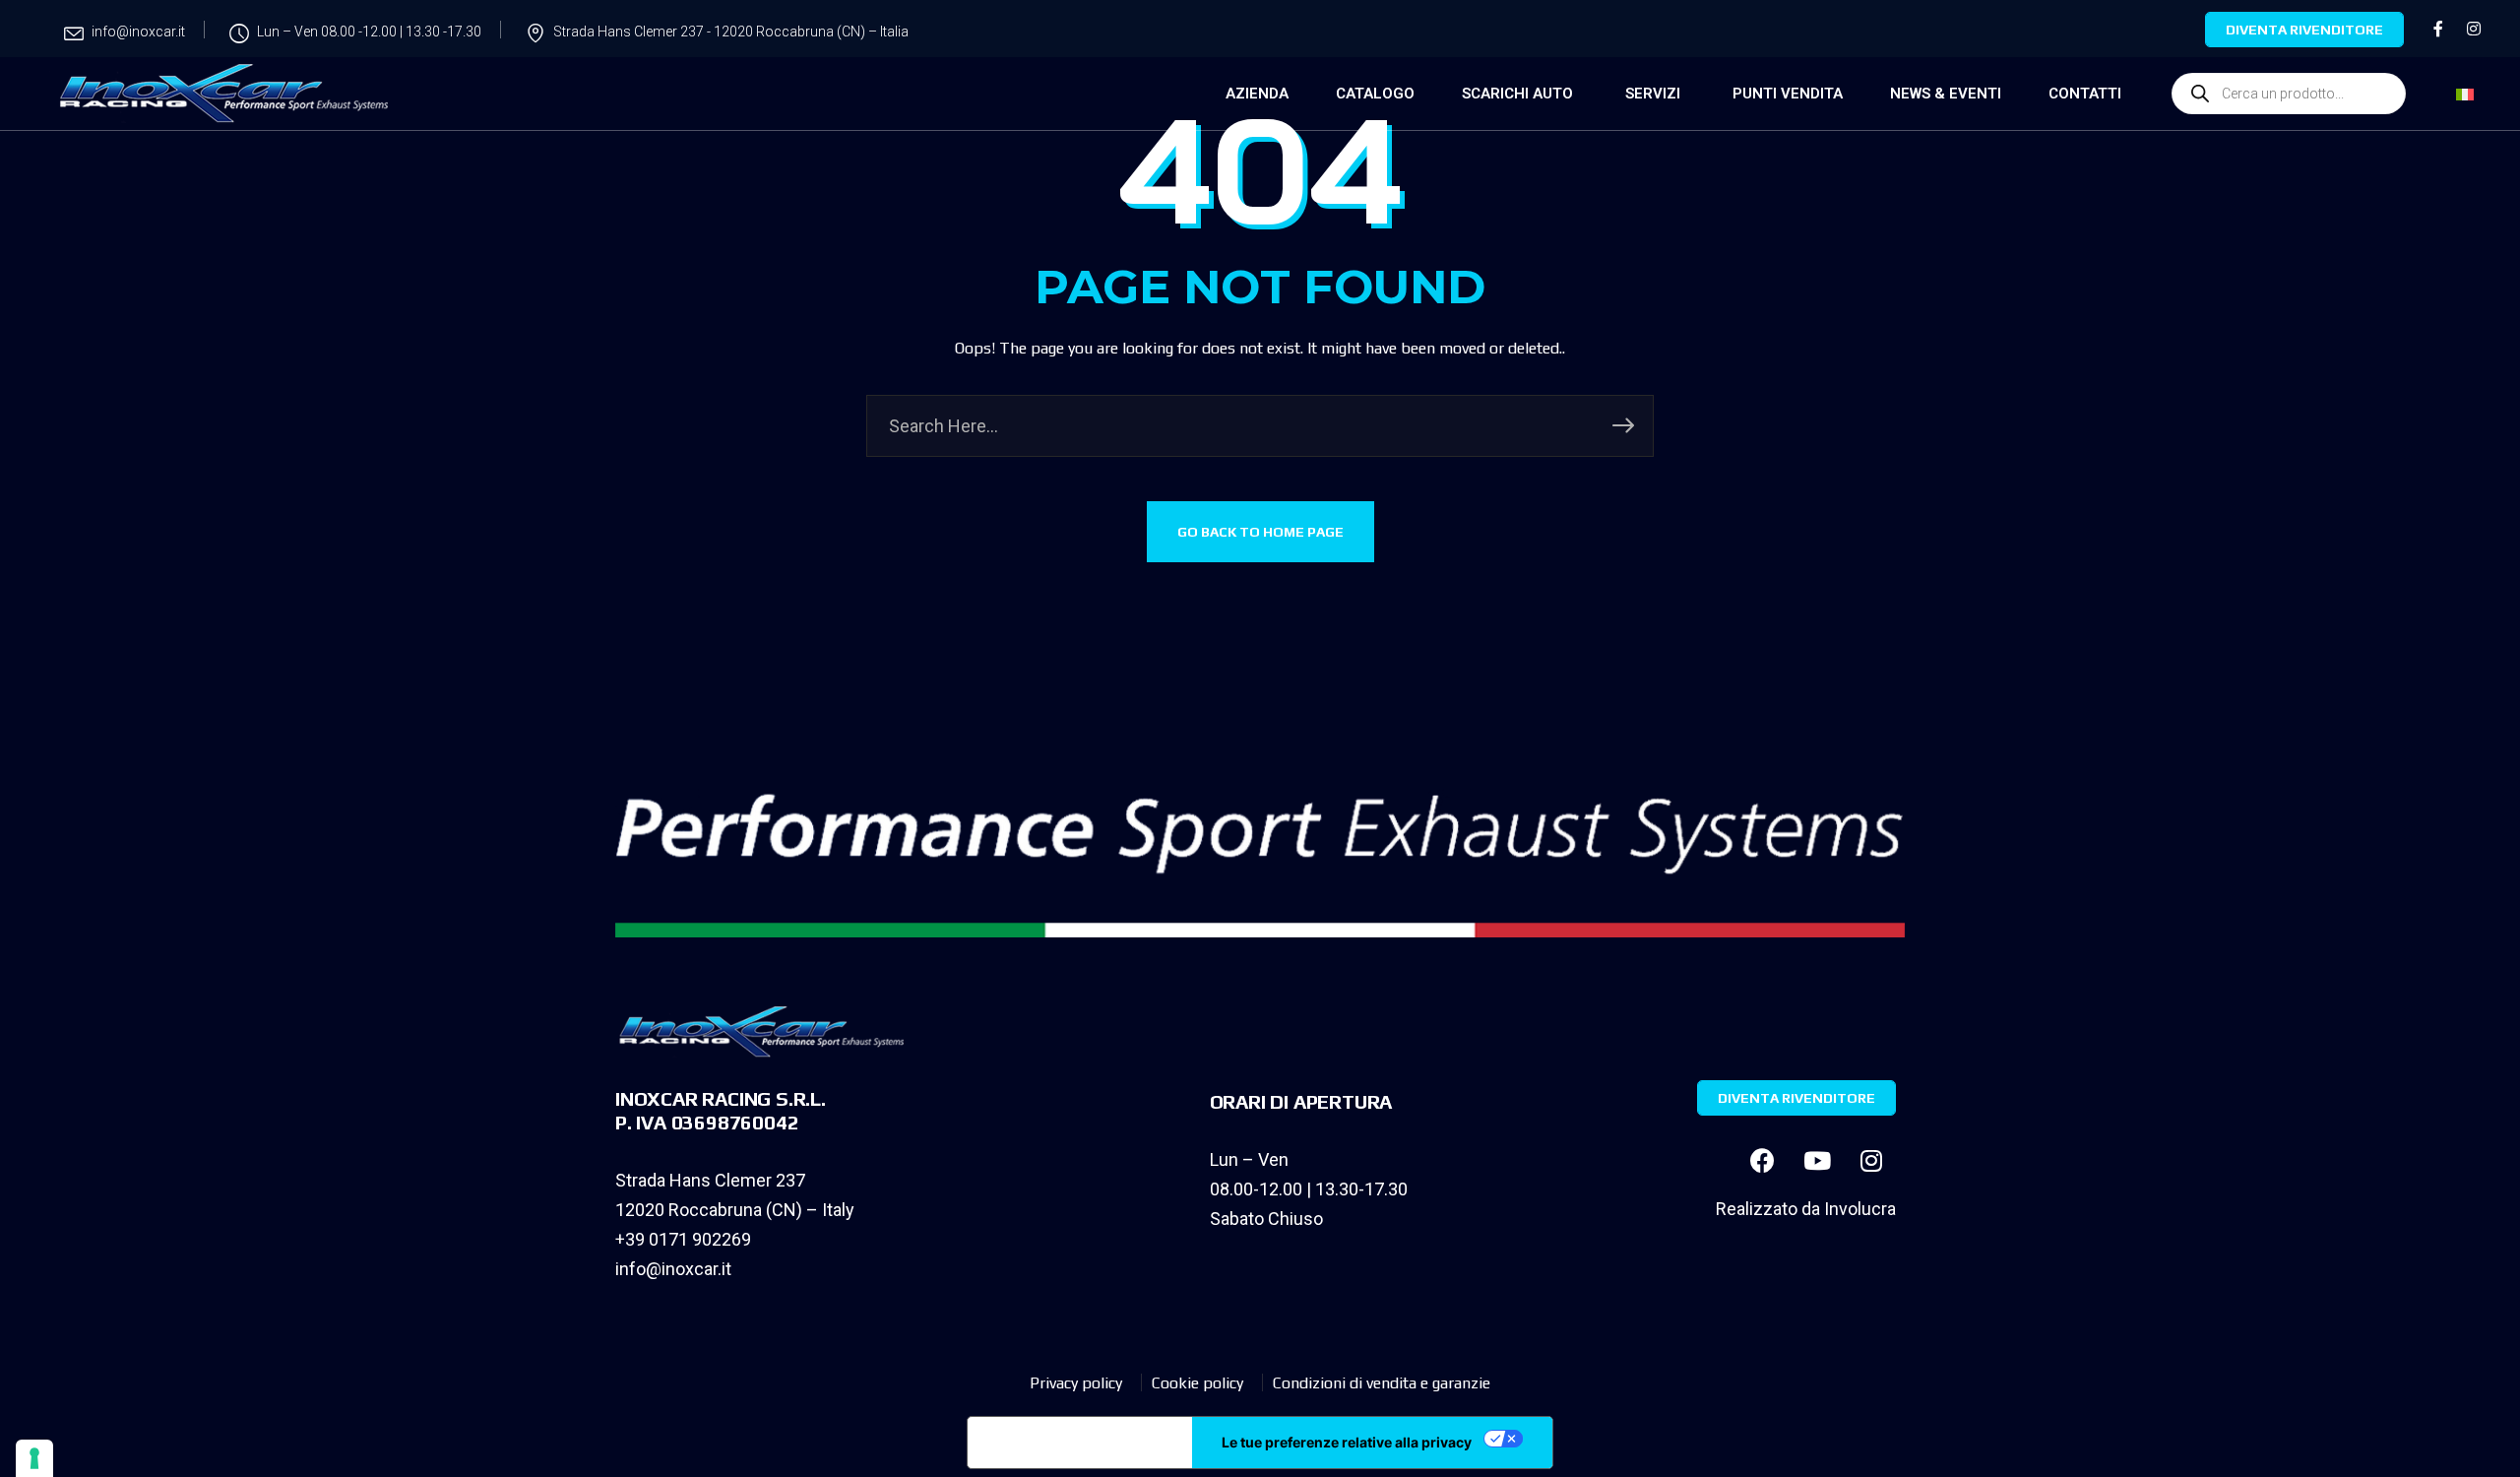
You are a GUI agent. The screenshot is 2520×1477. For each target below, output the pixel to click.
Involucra (1860, 1209)
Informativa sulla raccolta (1080, 1443)
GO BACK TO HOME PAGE (1260, 532)
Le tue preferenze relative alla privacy (1347, 1442)
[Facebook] (1763, 1160)
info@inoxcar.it (673, 1269)
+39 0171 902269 (683, 1239)
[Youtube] (1817, 1160)
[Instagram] (1871, 1160)
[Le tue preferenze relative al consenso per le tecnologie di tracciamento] (34, 1458)
